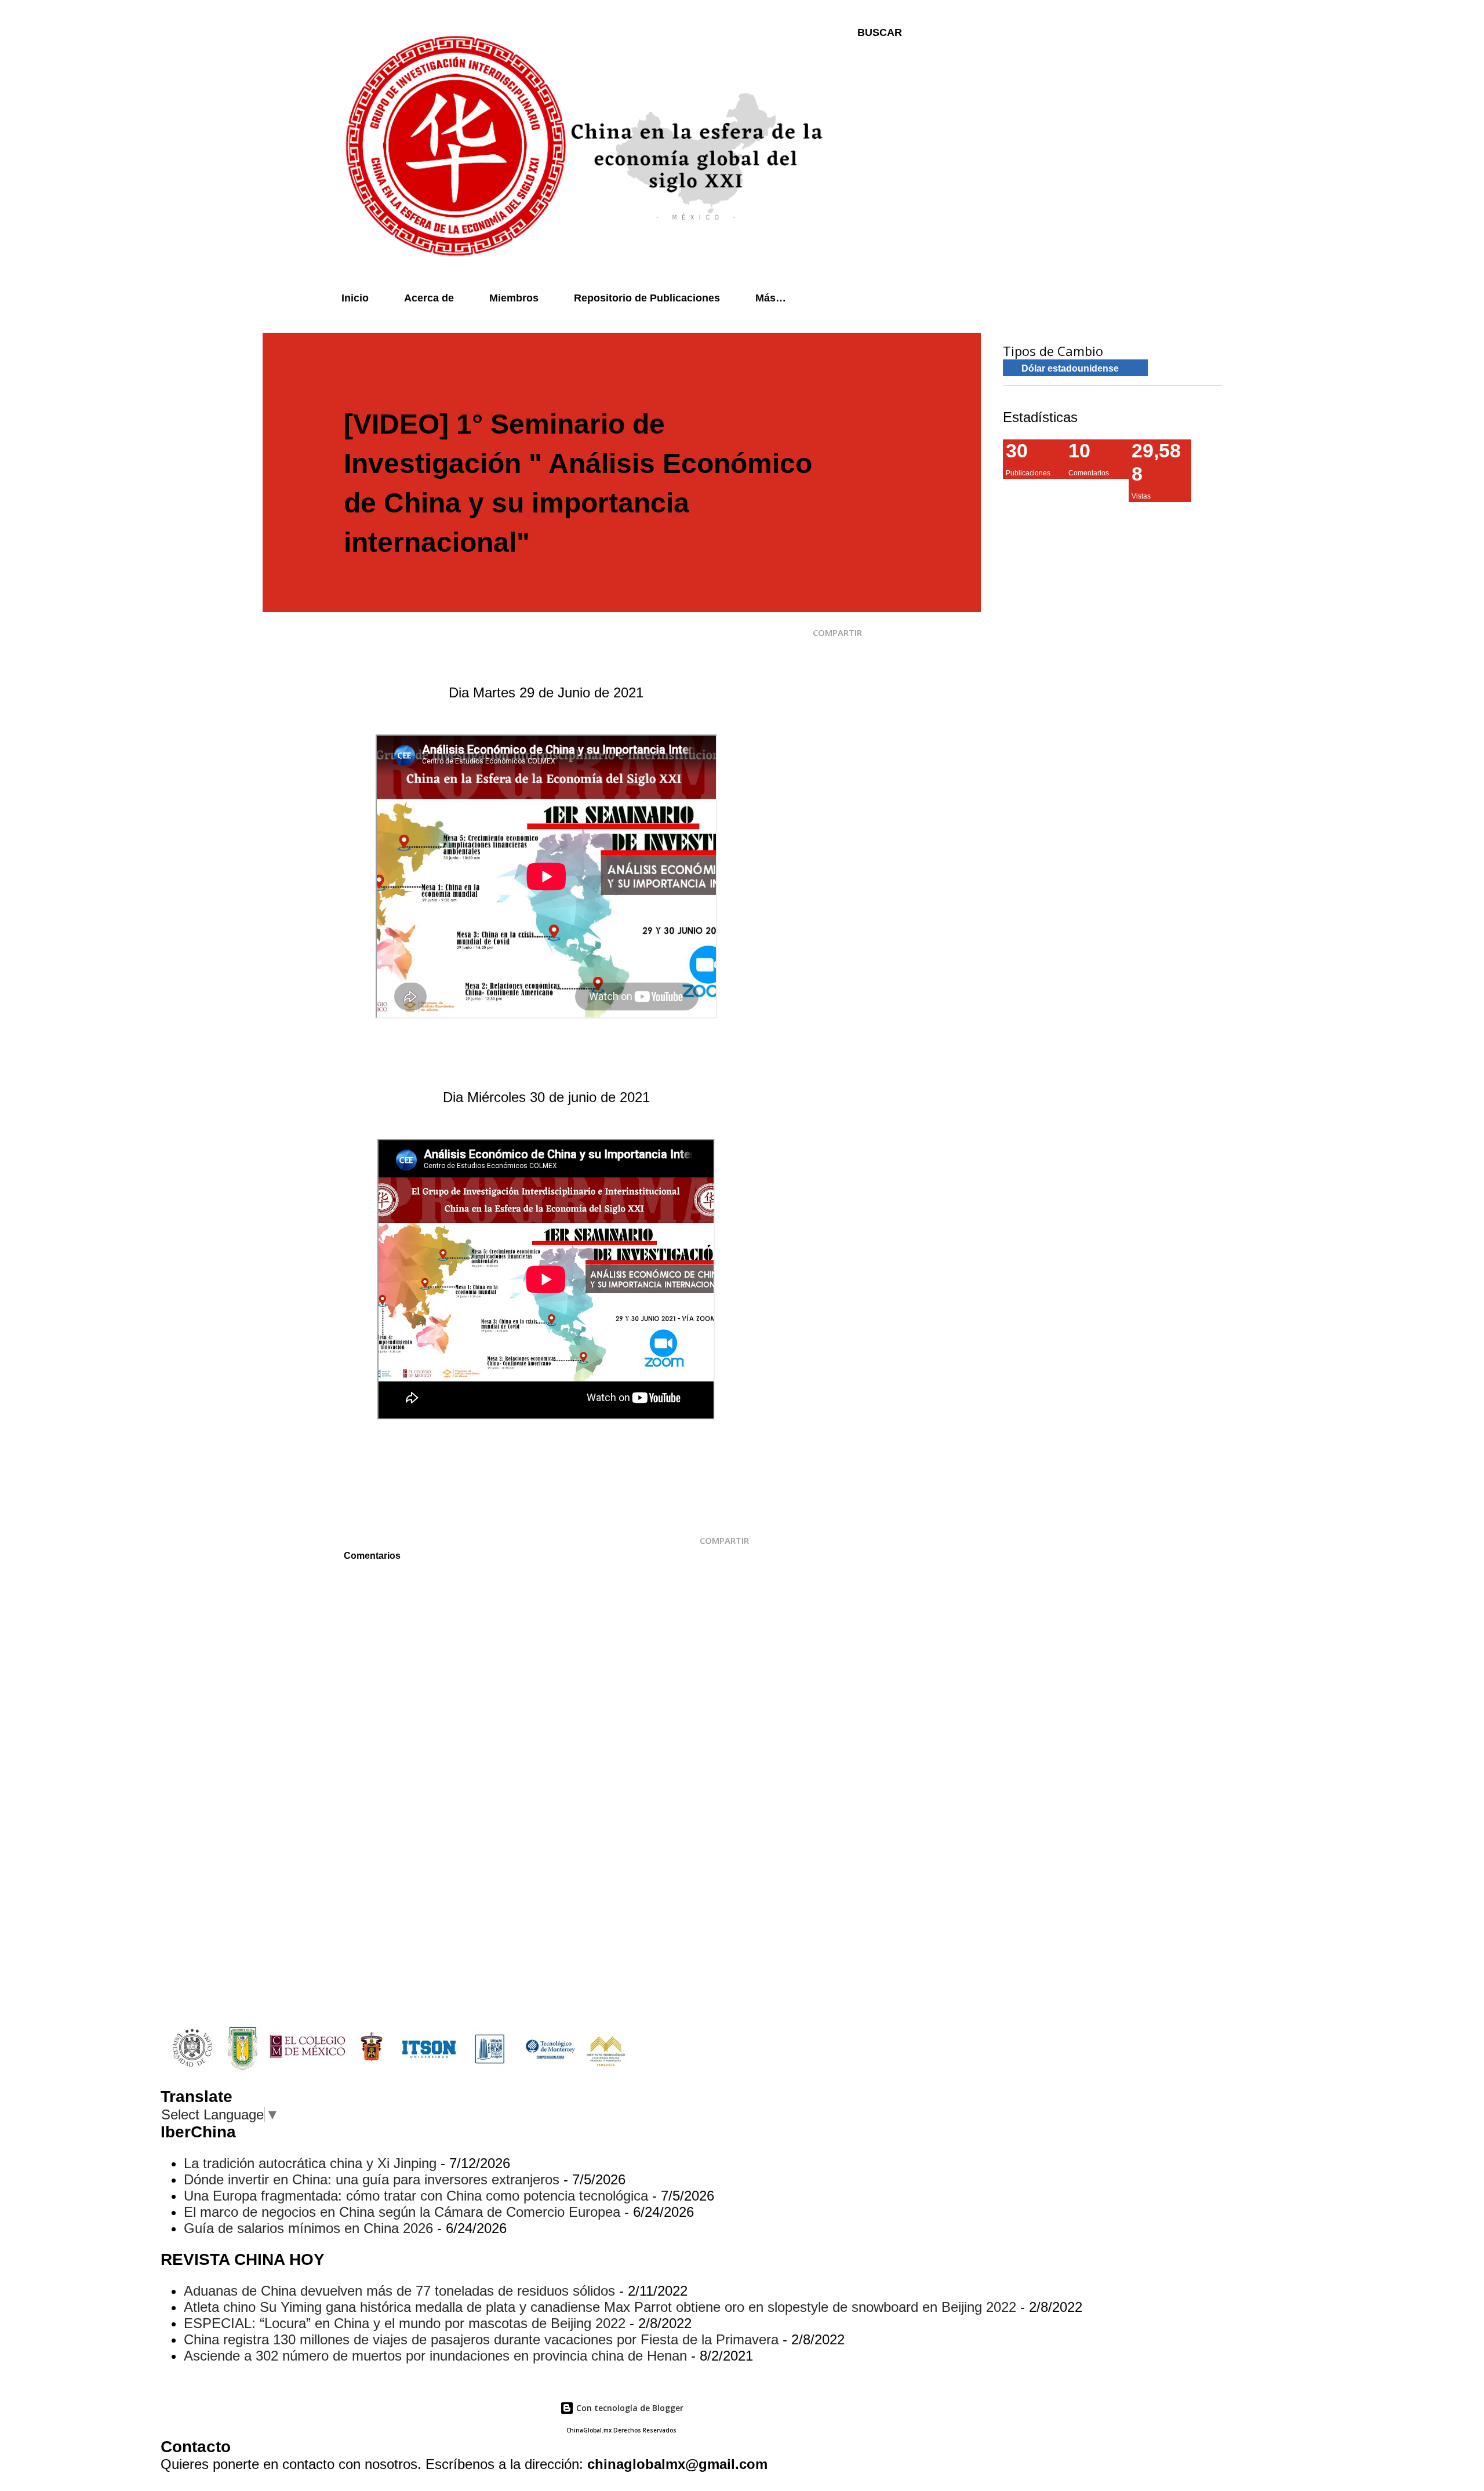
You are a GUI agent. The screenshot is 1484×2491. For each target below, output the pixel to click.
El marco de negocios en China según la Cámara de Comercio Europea (402, 2212)
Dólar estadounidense (1070, 368)
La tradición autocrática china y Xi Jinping (310, 2163)
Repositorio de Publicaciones (647, 298)
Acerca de (429, 298)
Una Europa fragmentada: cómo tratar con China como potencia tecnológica (416, 2196)
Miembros (514, 298)
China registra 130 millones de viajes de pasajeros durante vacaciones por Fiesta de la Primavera (481, 2339)
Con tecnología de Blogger (629, 2408)
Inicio (355, 298)
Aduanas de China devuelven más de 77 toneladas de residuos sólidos (399, 2291)
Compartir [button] (837, 632)
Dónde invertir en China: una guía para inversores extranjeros (372, 2179)
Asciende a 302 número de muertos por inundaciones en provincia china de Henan (435, 2356)
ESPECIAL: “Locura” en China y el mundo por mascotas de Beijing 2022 (405, 2323)
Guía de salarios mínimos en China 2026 (308, 2228)
